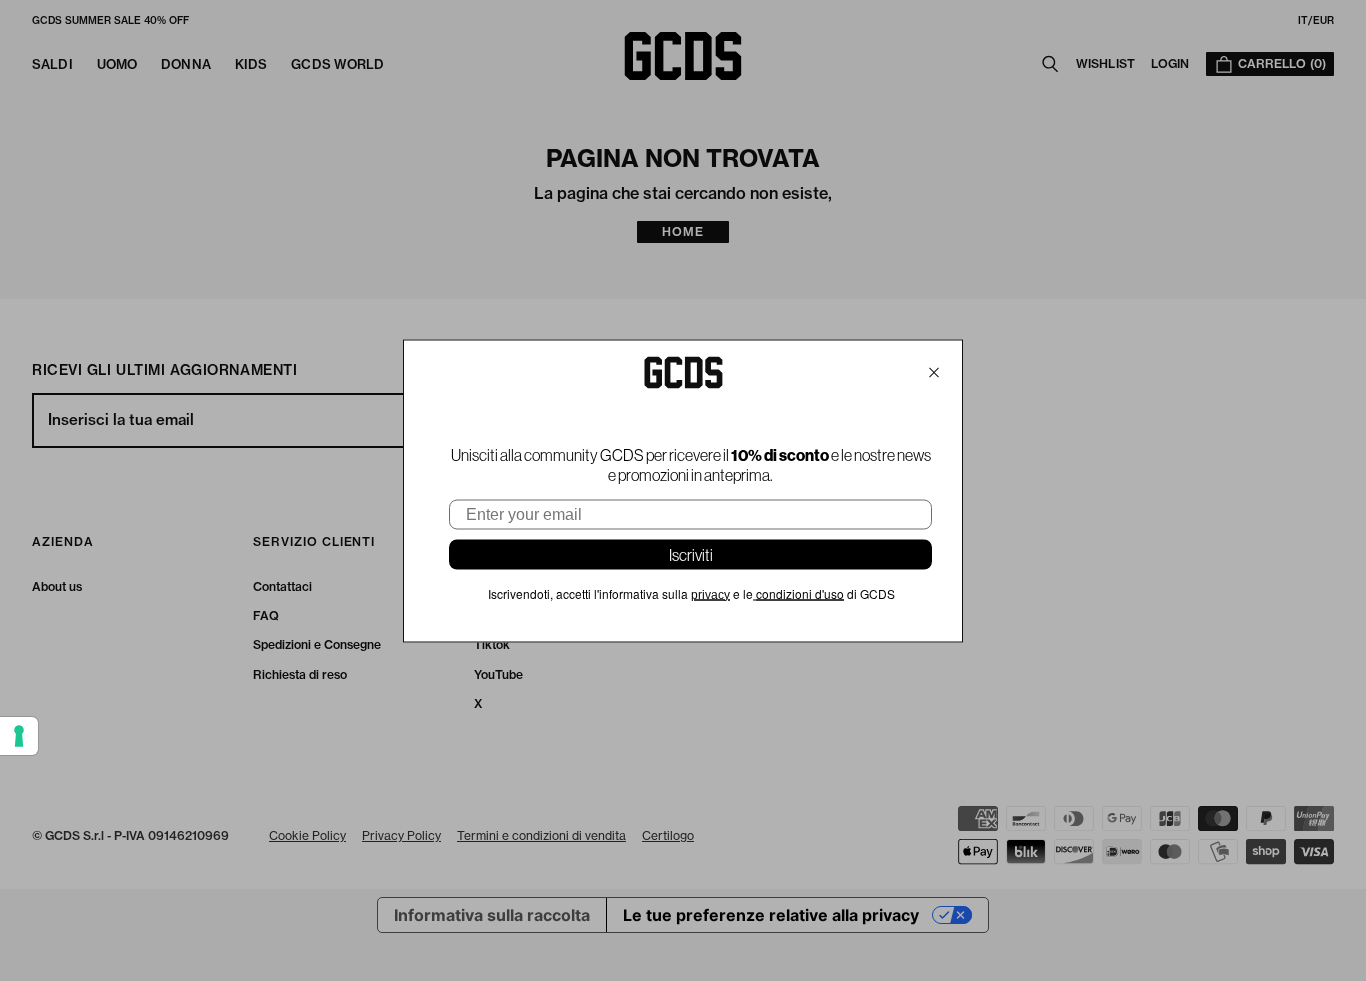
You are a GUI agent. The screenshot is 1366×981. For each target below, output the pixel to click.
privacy (710, 594)
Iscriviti (691, 554)
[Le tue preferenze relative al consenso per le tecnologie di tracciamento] (19, 736)
